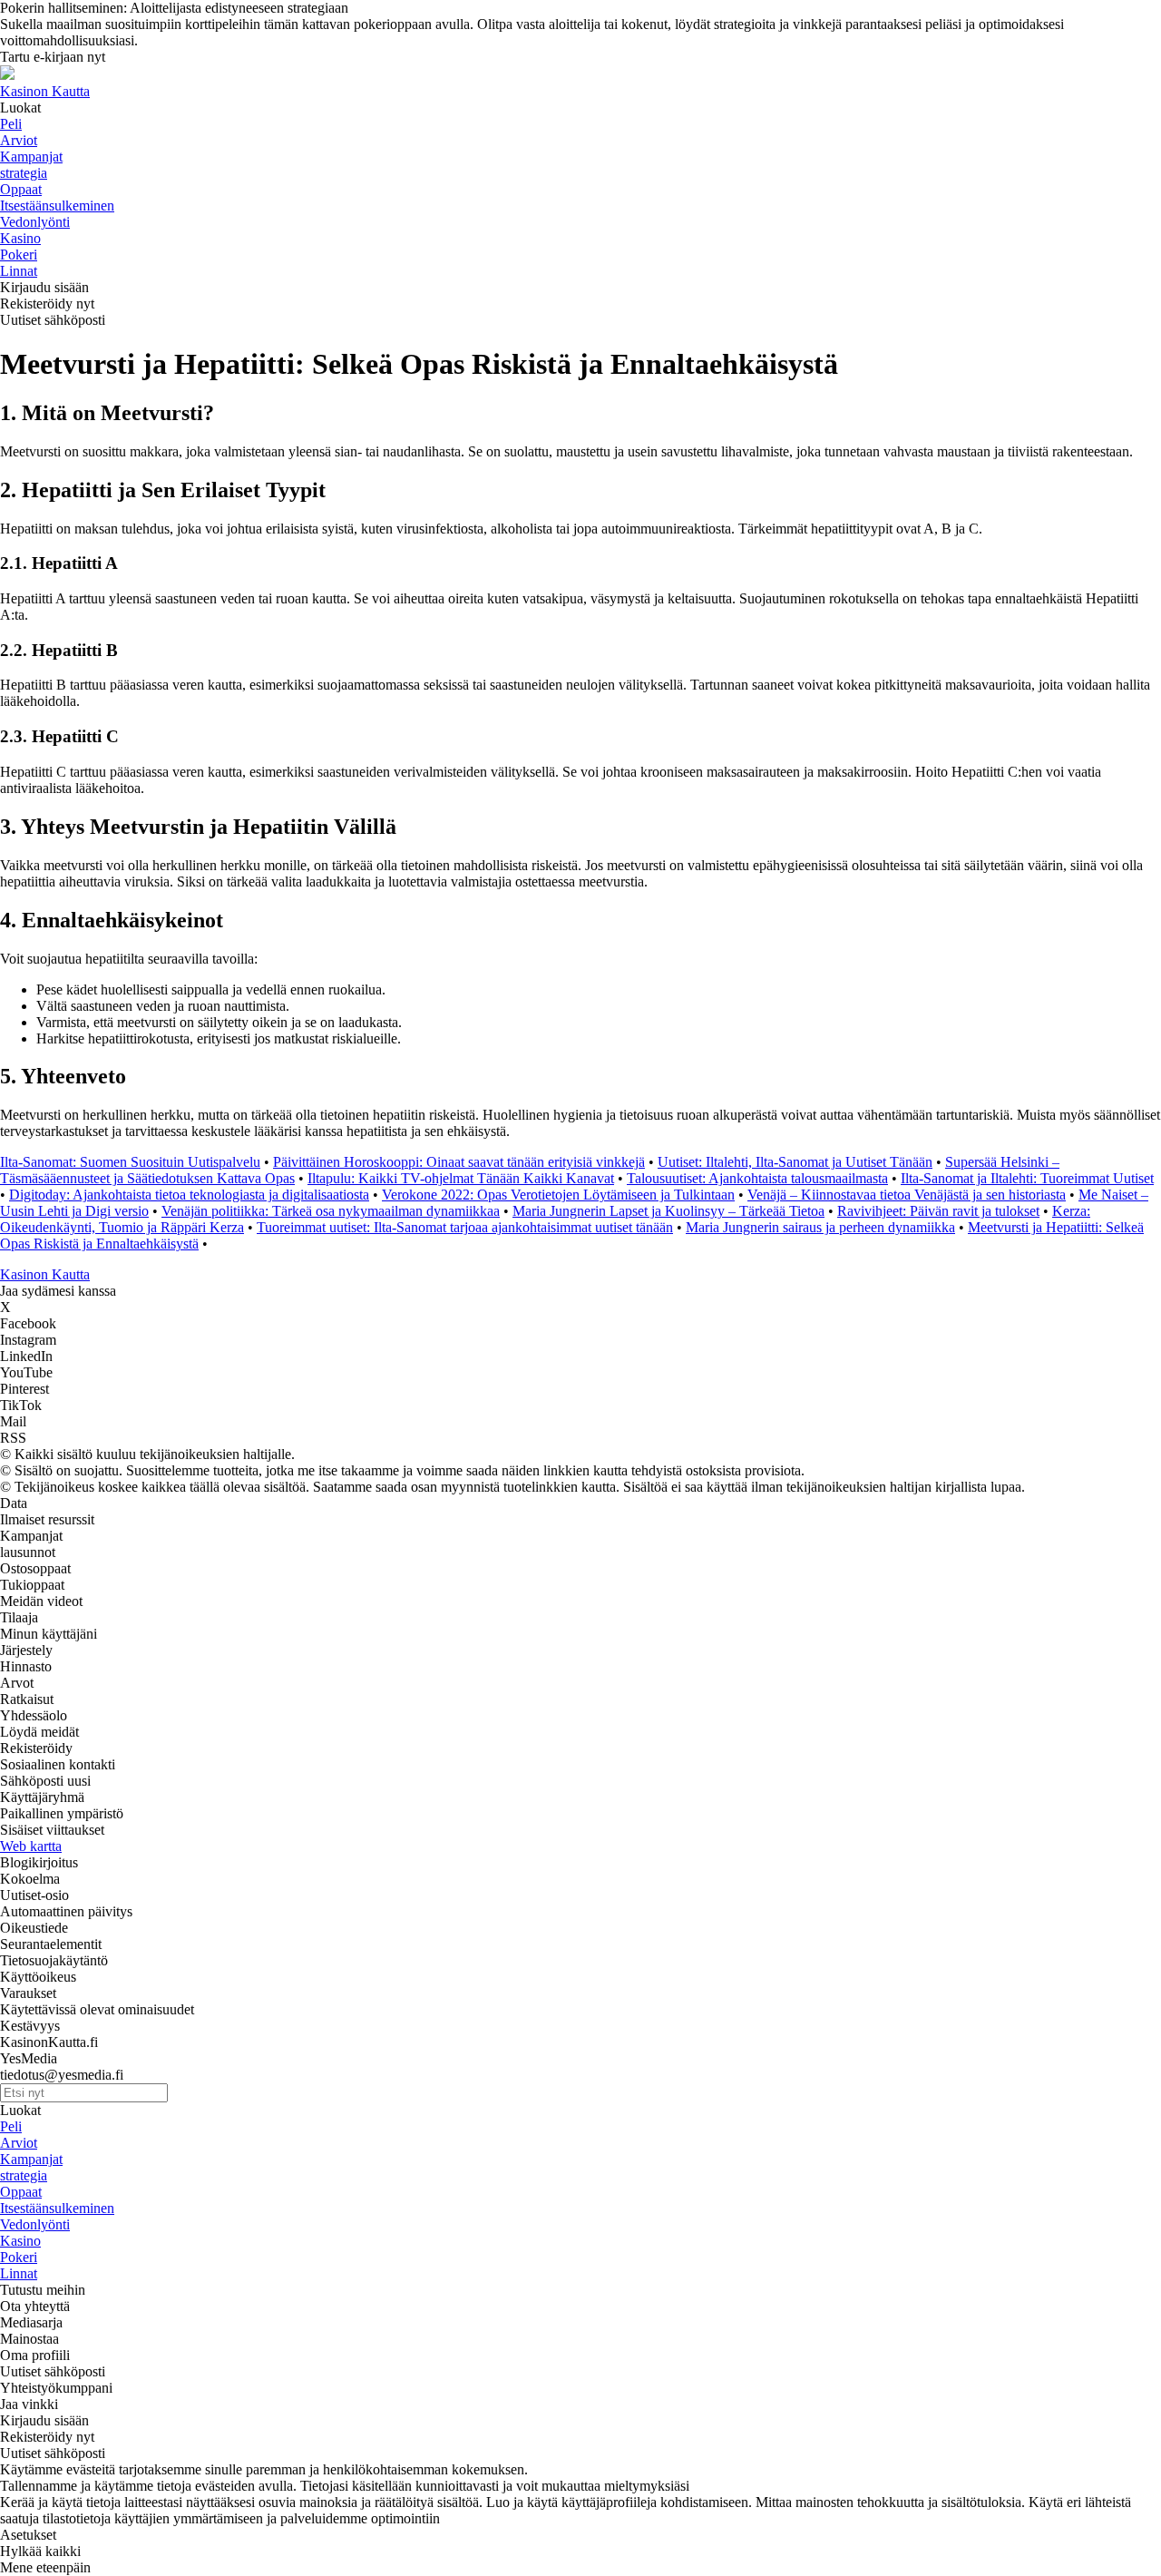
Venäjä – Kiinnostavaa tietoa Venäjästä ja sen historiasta (907, 1195)
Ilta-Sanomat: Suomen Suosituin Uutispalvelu (130, 1162)
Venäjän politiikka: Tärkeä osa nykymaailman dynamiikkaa (331, 1211)
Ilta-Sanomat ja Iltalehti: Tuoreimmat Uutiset (1027, 1178)
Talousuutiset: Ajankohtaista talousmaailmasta (757, 1178)
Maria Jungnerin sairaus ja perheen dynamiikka (820, 1227)
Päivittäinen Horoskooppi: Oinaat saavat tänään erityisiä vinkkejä (459, 1162)
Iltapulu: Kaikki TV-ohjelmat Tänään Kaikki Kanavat (461, 1178)
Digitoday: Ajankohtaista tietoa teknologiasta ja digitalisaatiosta (189, 1195)
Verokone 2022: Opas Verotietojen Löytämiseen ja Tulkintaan (558, 1195)
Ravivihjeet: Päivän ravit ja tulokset (938, 1211)
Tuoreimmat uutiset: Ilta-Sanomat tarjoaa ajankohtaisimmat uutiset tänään (465, 1227)
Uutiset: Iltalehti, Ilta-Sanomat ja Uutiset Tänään (795, 1162)
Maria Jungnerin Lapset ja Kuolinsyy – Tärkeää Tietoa (668, 1211)
